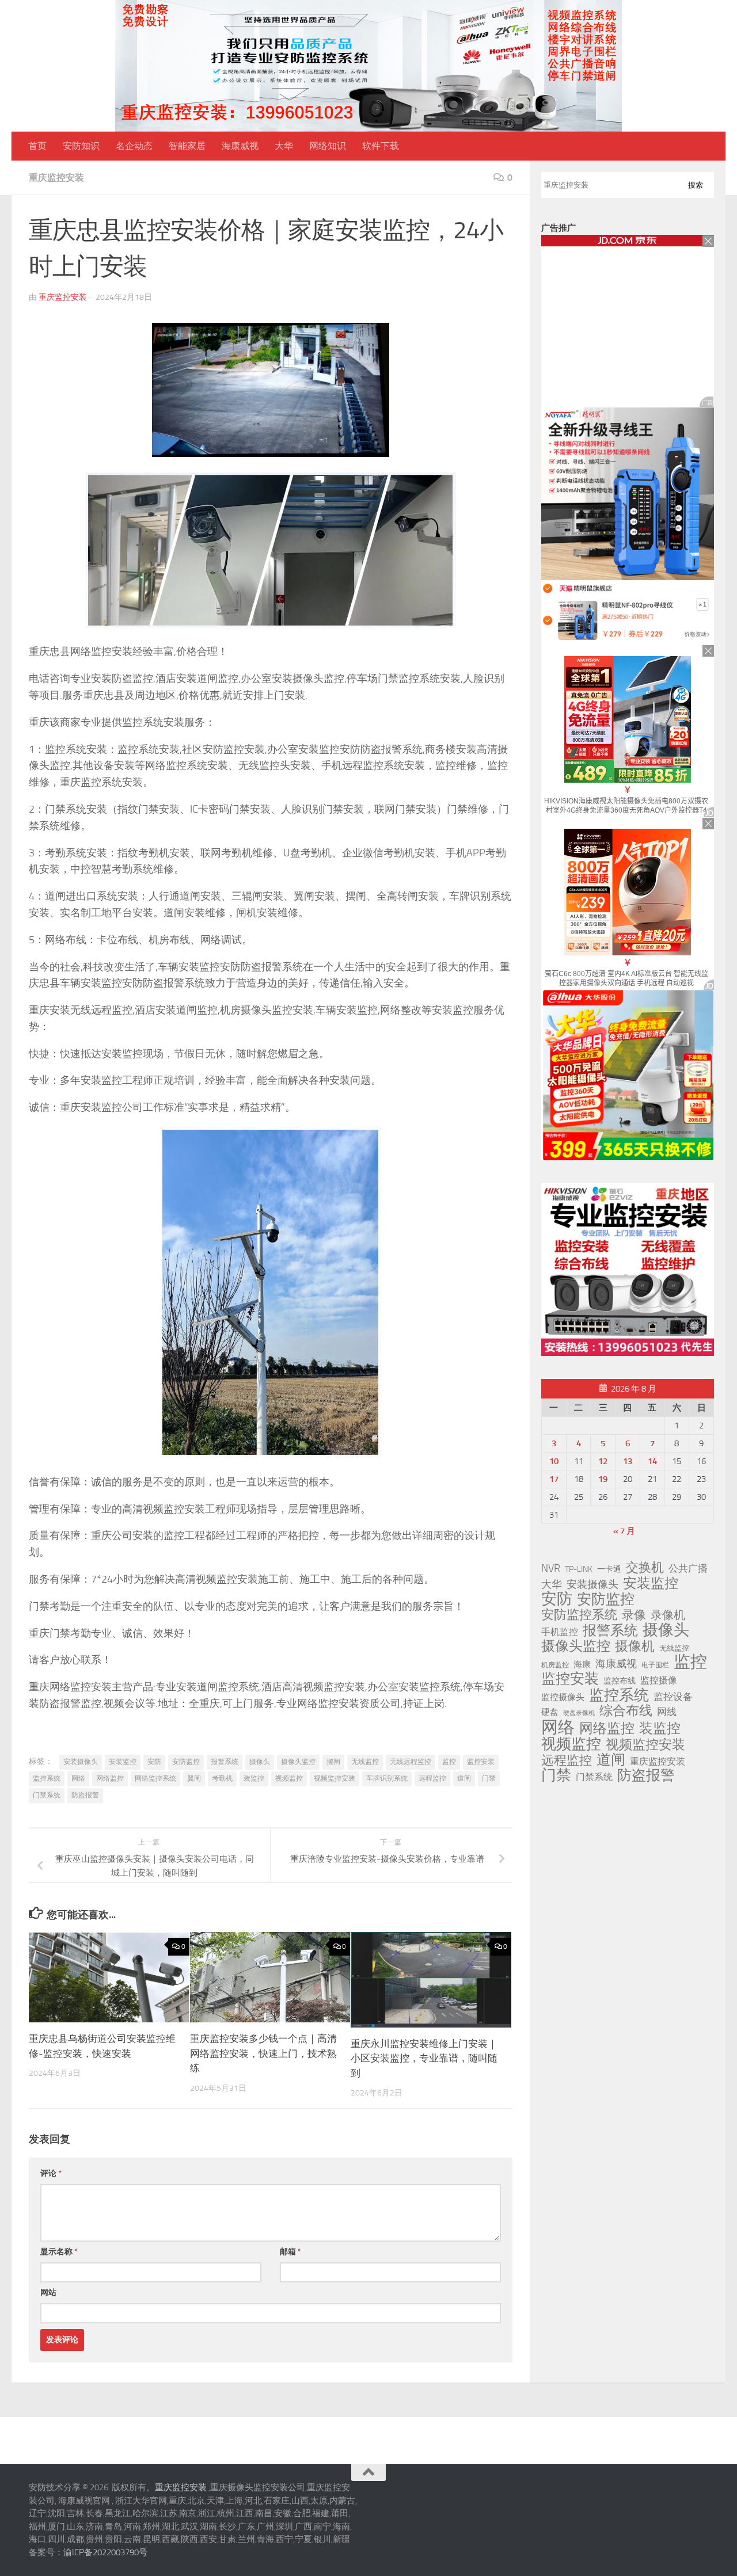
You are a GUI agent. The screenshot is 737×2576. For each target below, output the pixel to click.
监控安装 (481, 1762)
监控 (449, 1762)
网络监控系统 (155, 1778)
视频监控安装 (335, 1778)
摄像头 (260, 1762)
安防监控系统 (579, 1615)
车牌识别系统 (387, 1778)
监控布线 (620, 1681)
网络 (78, 1778)
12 (603, 1461)
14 (652, 1461)
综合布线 (626, 1711)
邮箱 (290, 2252)
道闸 (464, 1778)
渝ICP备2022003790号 (105, 2552)
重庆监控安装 (56, 178)
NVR (551, 1568)
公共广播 (688, 1568)
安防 (154, 1762)
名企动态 (134, 146)
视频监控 (289, 1778)
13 (628, 1461)
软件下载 (381, 146)
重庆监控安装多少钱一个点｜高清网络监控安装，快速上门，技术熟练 (263, 2053)
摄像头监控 (298, 1762)
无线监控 (365, 1762)
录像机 (668, 1615)
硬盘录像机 (579, 1713)
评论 (51, 2173)
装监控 (254, 1778)
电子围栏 (655, 1665)
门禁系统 (47, 1795)
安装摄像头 (81, 1762)
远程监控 (432, 1778)
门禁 (489, 1778)
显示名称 (59, 2252)
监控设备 (673, 1697)
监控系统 (47, 1778)
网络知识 (328, 146)
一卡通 (609, 1569)
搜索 (696, 185)
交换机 (645, 1568)
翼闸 (194, 1778)
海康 (582, 1664)
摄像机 (635, 1646)
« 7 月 (624, 1531)
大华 (284, 146)
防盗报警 (85, 1795)
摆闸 (333, 1762)
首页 (37, 146)
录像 (634, 1615)
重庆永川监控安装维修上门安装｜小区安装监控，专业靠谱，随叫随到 (424, 2058)
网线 (667, 1712)
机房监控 (555, 1665)
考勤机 (222, 1778)
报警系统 (225, 1762)
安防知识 (81, 146)
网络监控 (110, 1778)
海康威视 (240, 146)
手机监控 (560, 1632)
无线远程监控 (411, 1762)
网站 (48, 2293)
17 (554, 1479)
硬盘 (550, 1712)
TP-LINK (579, 1569)
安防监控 (186, 1762)
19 (603, 1479)
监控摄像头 (563, 1697)
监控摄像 (659, 1680)
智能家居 (187, 146)
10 (554, 1461)
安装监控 (123, 1762)
